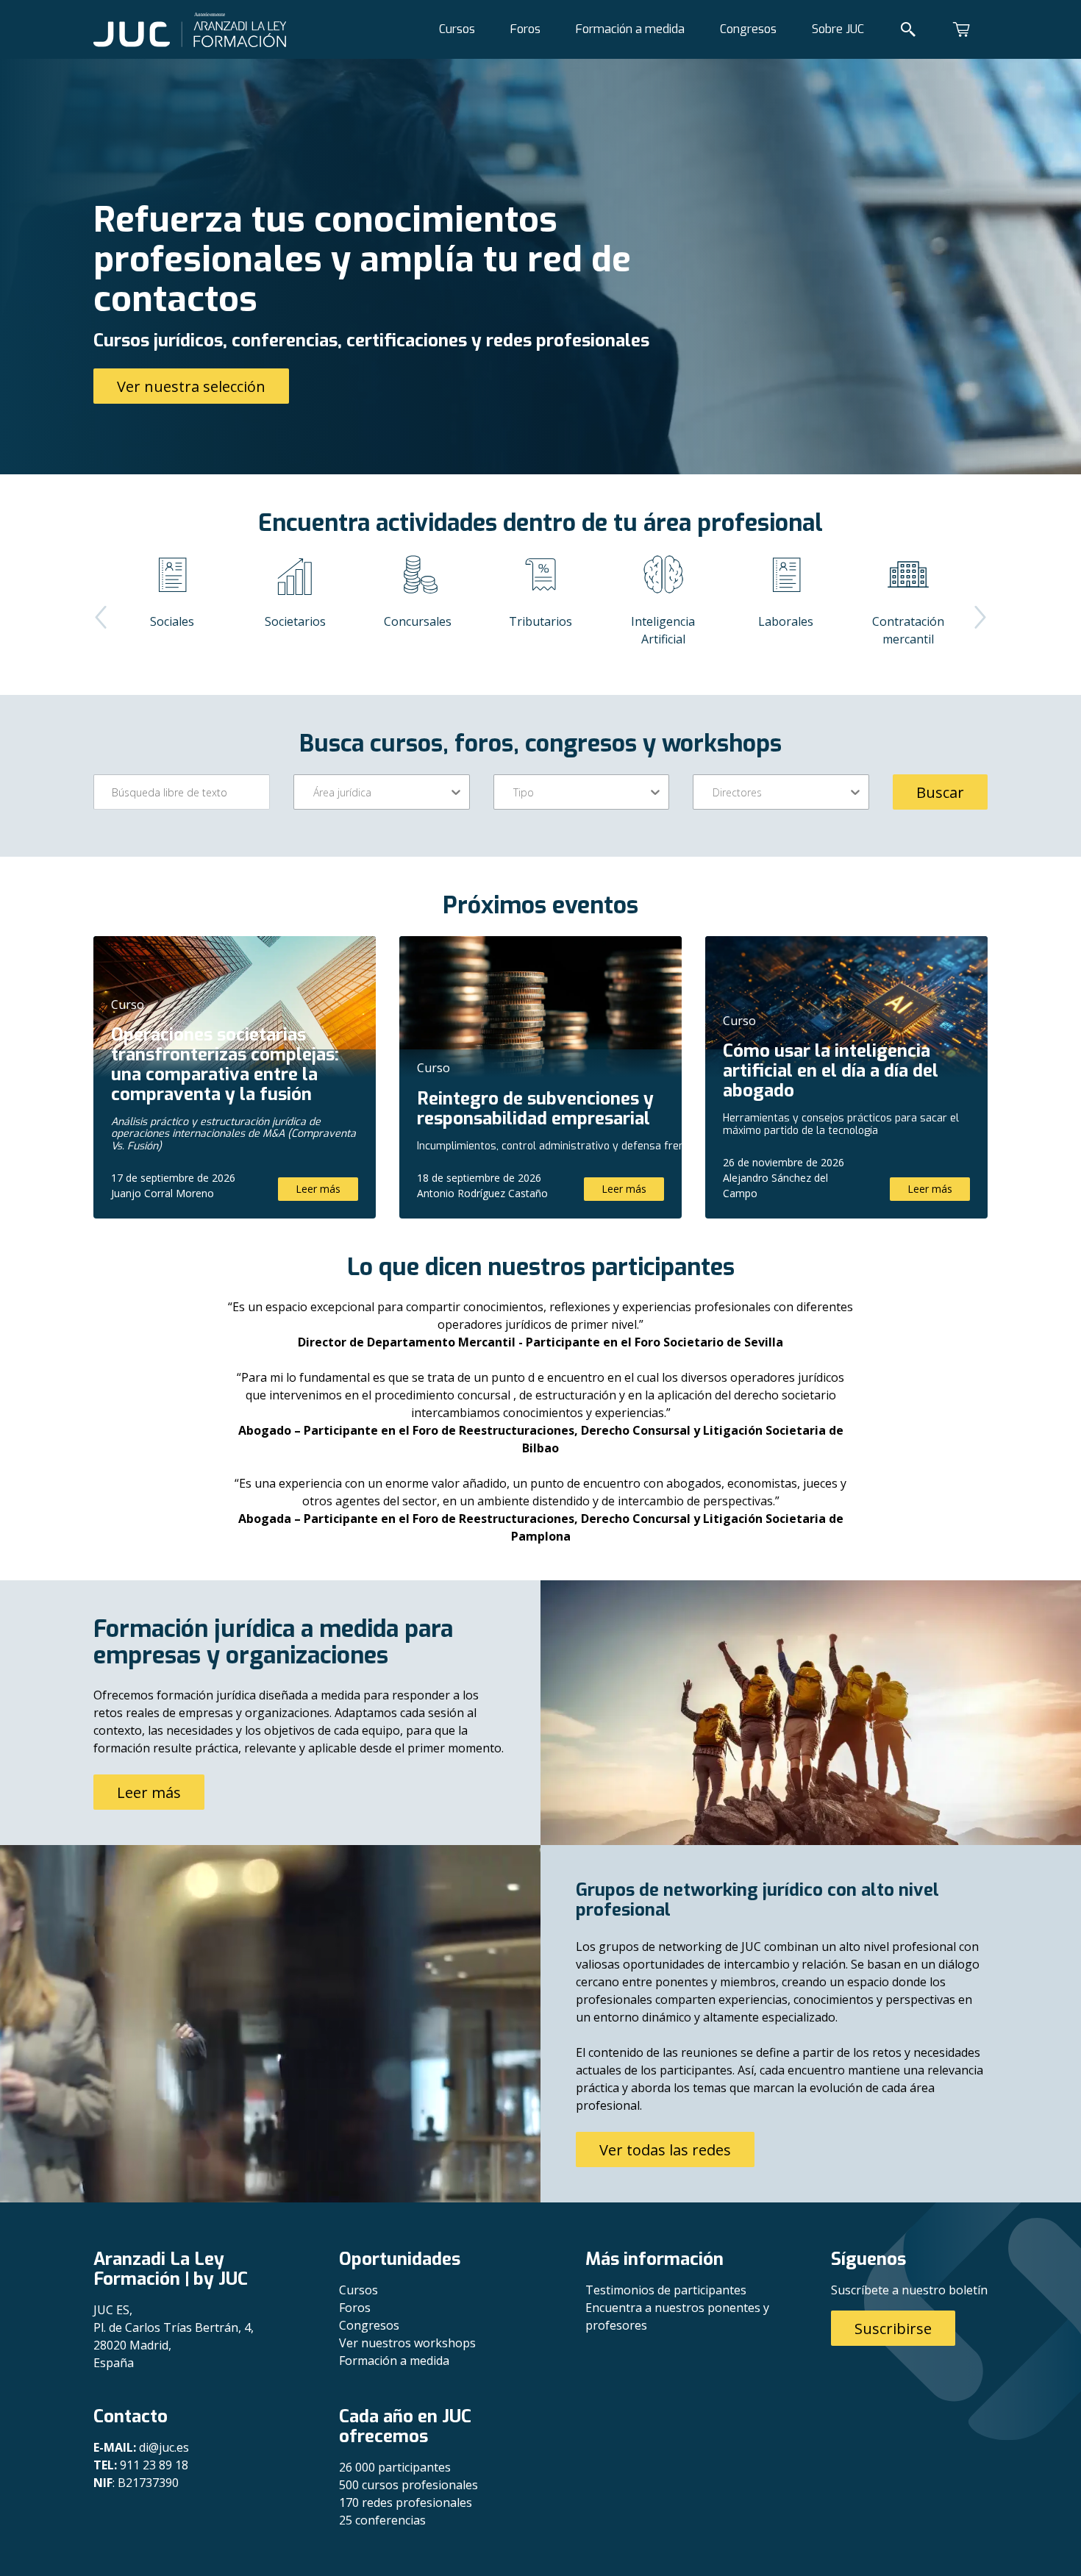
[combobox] (315, 792)
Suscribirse (893, 2329)
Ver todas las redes (665, 2150)
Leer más (318, 1189)
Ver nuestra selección (191, 386)
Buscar (940, 792)
